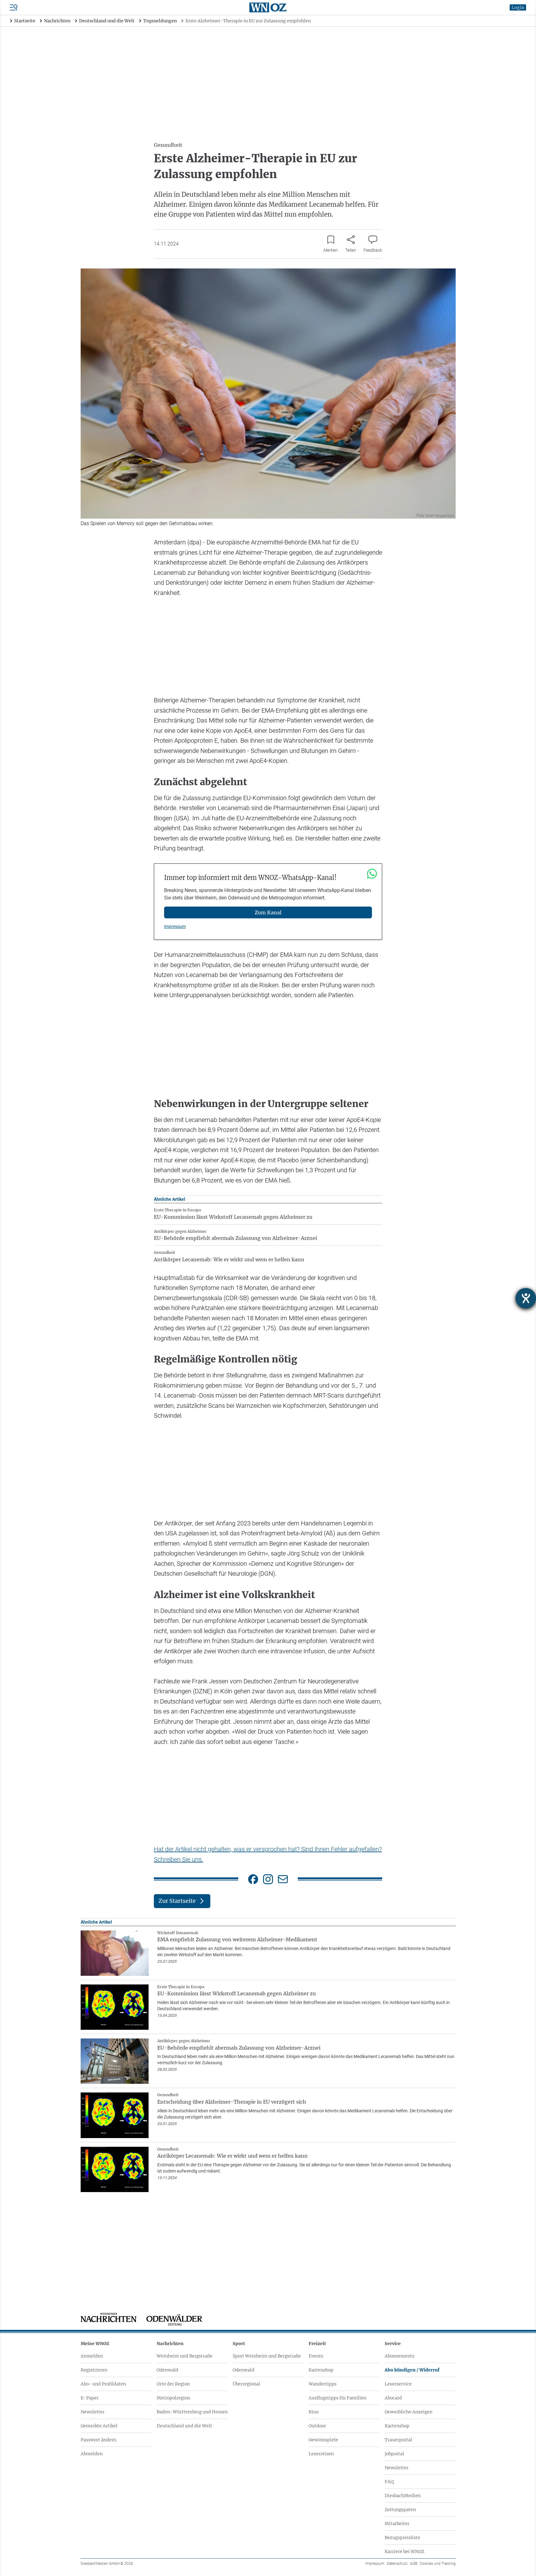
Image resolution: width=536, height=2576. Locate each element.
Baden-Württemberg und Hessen (192, 2412)
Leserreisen (321, 2454)
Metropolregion (173, 2398)
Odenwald (167, 2370)
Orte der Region (173, 2384)
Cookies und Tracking (438, 2564)
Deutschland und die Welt (184, 2426)
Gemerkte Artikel (99, 2426)
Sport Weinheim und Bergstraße (267, 2356)
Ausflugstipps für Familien (337, 2398)
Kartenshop (321, 2370)
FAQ (389, 2482)
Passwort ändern (98, 2440)
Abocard (393, 2398)
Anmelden (92, 2356)
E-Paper (90, 2398)
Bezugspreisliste (402, 2538)
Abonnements (400, 2356)
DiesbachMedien (403, 2496)
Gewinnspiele (323, 2440)
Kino (314, 2412)
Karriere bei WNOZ (404, 2551)
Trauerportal (398, 2440)
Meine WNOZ (95, 2344)
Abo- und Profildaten (103, 2384)
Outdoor (317, 2426)
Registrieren (94, 2370)
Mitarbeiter (397, 2524)
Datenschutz (397, 2564)
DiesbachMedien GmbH (107, 2564)
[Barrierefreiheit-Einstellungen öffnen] (526, 1298)
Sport (239, 2344)
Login (518, 7)
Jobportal (394, 2454)
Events (316, 2356)
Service (393, 2344)
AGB (414, 2564)
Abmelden (92, 2454)
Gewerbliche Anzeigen (409, 2412)
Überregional (246, 2384)
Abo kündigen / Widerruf (412, 2370)
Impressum (175, 926)
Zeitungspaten (400, 2510)
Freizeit (317, 2344)
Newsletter (93, 2412)
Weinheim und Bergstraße (185, 2356)
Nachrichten (170, 2344)
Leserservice (398, 2384)
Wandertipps (323, 2384)
